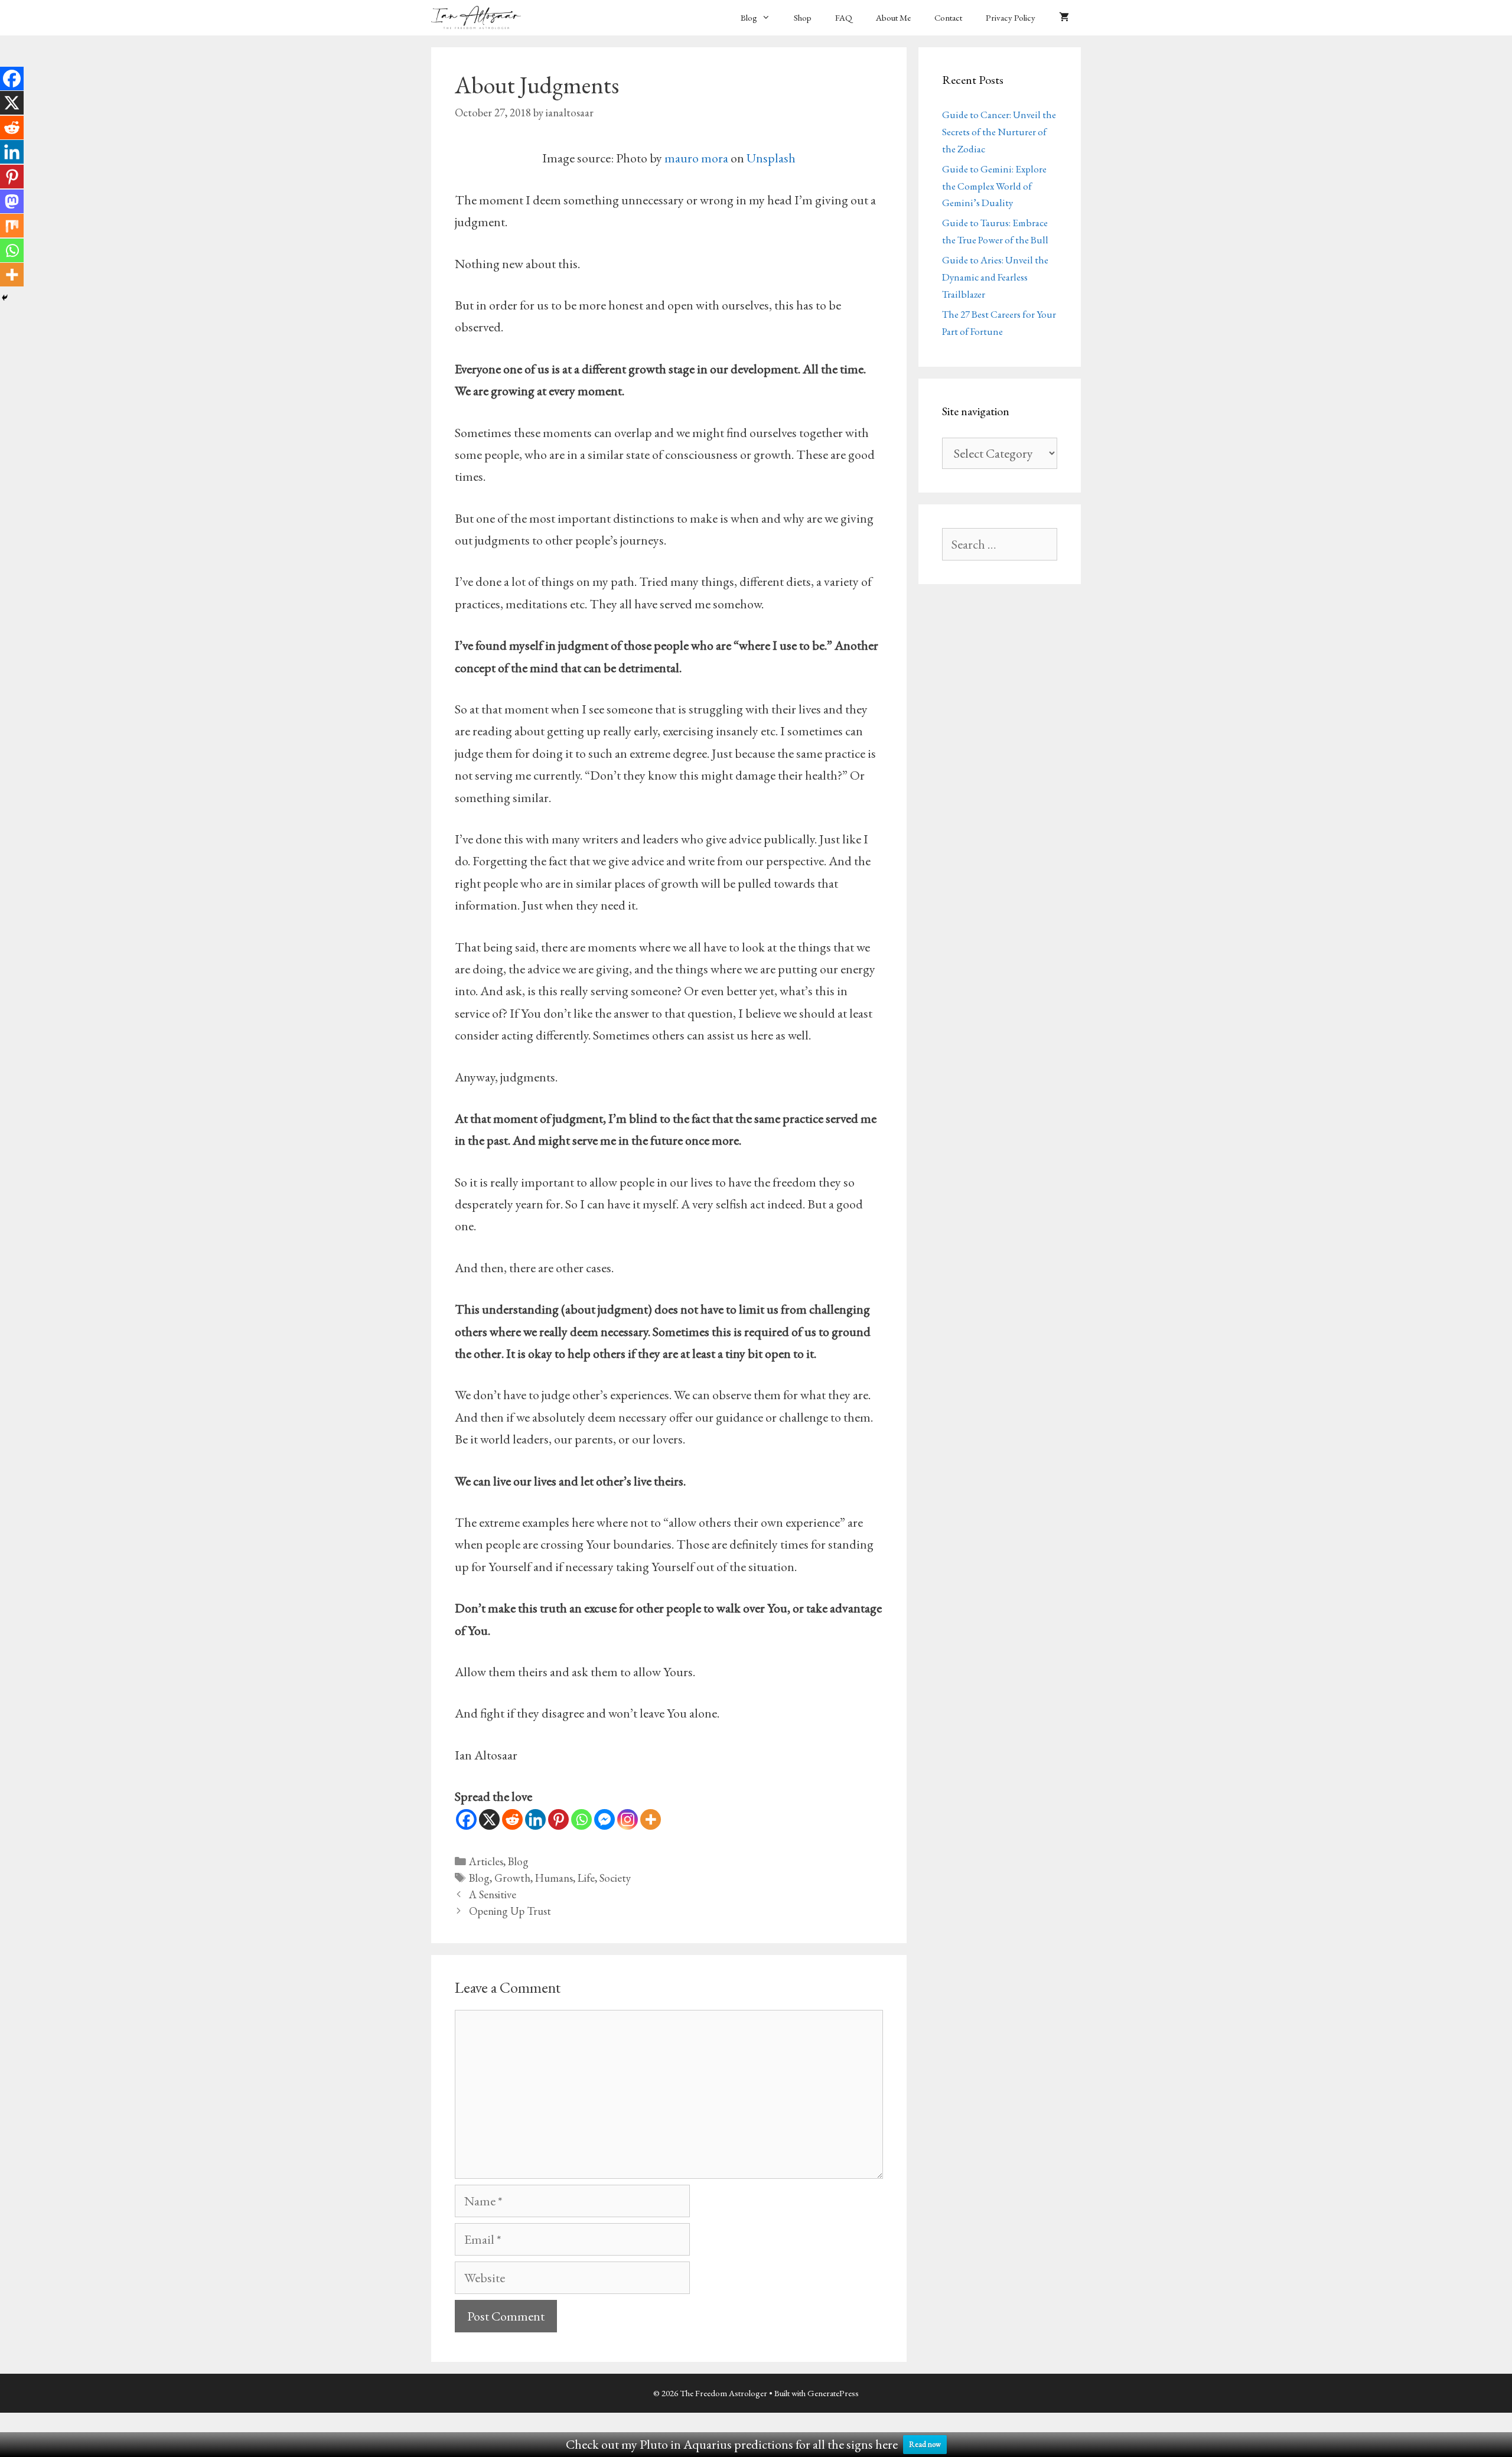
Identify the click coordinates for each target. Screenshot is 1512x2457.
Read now (925, 2444)
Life (586, 1878)
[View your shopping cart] (1064, 18)
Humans (554, 1878)
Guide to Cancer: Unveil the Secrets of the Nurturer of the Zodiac (999, 132)
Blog (749, 17)
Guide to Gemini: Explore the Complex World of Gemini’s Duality (994, 186)
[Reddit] (512, 1819)
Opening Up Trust (510, 1911)
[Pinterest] (558, 1819)
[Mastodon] (12, 201)
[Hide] (5, 298)
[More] (651, 1819)
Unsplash (771, 158)
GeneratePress (833, 2393)
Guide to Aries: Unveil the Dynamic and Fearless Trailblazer (995, 277)
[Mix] (12, 226)
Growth (512, 1878)
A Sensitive (493, 1894)
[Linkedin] (535, 1819)
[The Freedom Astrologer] (479, 18)
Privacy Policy (1011, 17)
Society (615, 1878)
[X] (489, 1819)
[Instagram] (628, 1819)
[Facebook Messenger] (605, 1819)
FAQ (844, 17)
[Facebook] (466, 1819)
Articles (486, 1861)
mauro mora (696, 158)
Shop (803, 17)
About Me (893, 17)
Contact (948, 17)
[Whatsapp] (581, 1819)
